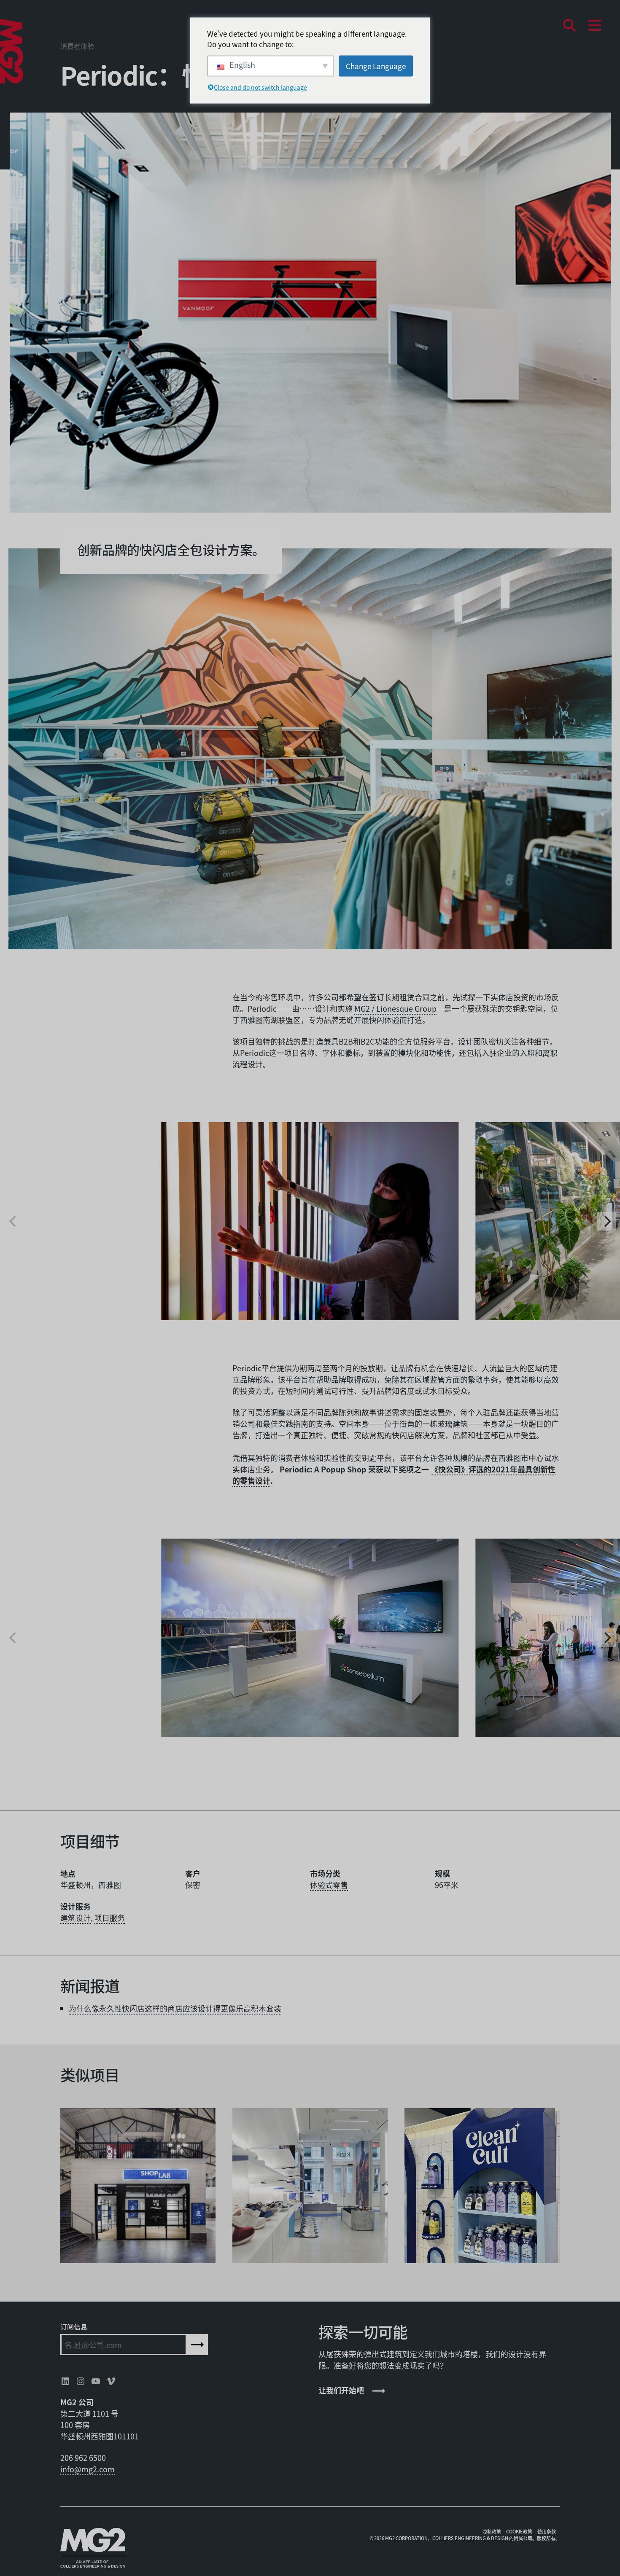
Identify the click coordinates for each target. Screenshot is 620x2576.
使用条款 (547, 2531)
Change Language (376, 66)
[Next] (607, 1221)
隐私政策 (492, 2531)
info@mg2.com (88, 2469)
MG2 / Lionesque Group (395, 1008)
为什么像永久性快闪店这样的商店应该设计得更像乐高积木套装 (175, 2008)
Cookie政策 (519, 2531)
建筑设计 (75, 1918)
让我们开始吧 (341, 2390)
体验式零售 (329, 1885)
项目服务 (110, 1918)
